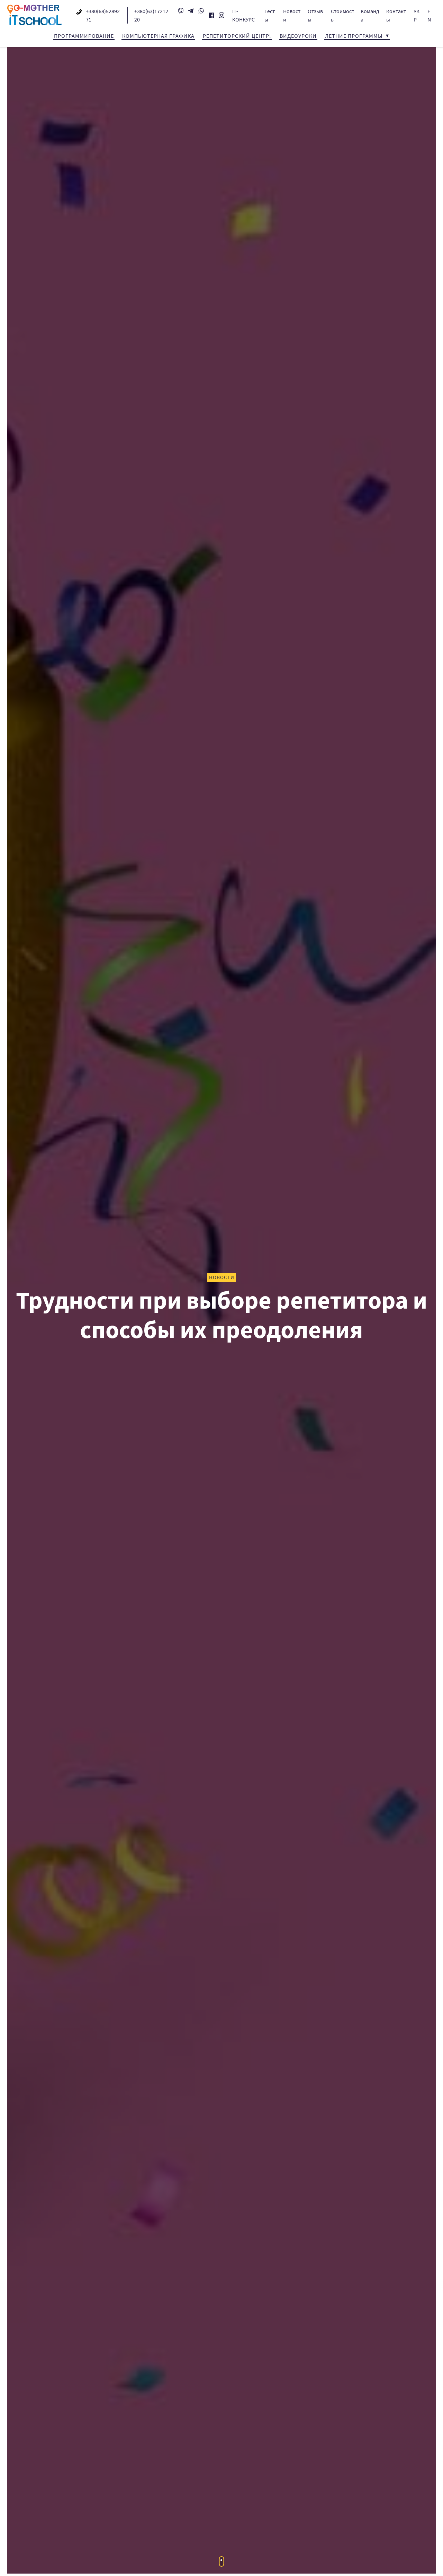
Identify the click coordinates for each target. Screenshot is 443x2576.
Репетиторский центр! (237, 36)
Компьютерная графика (158, 36)
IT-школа (35, 15)
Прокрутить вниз (222, 2561)
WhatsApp (201, 11)
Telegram (191, 11)
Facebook (211, 15)
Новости (222, 1277)
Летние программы (354, 36)
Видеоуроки (298, 36)
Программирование (84, 36)
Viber (181, 11)
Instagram (222, 15)
